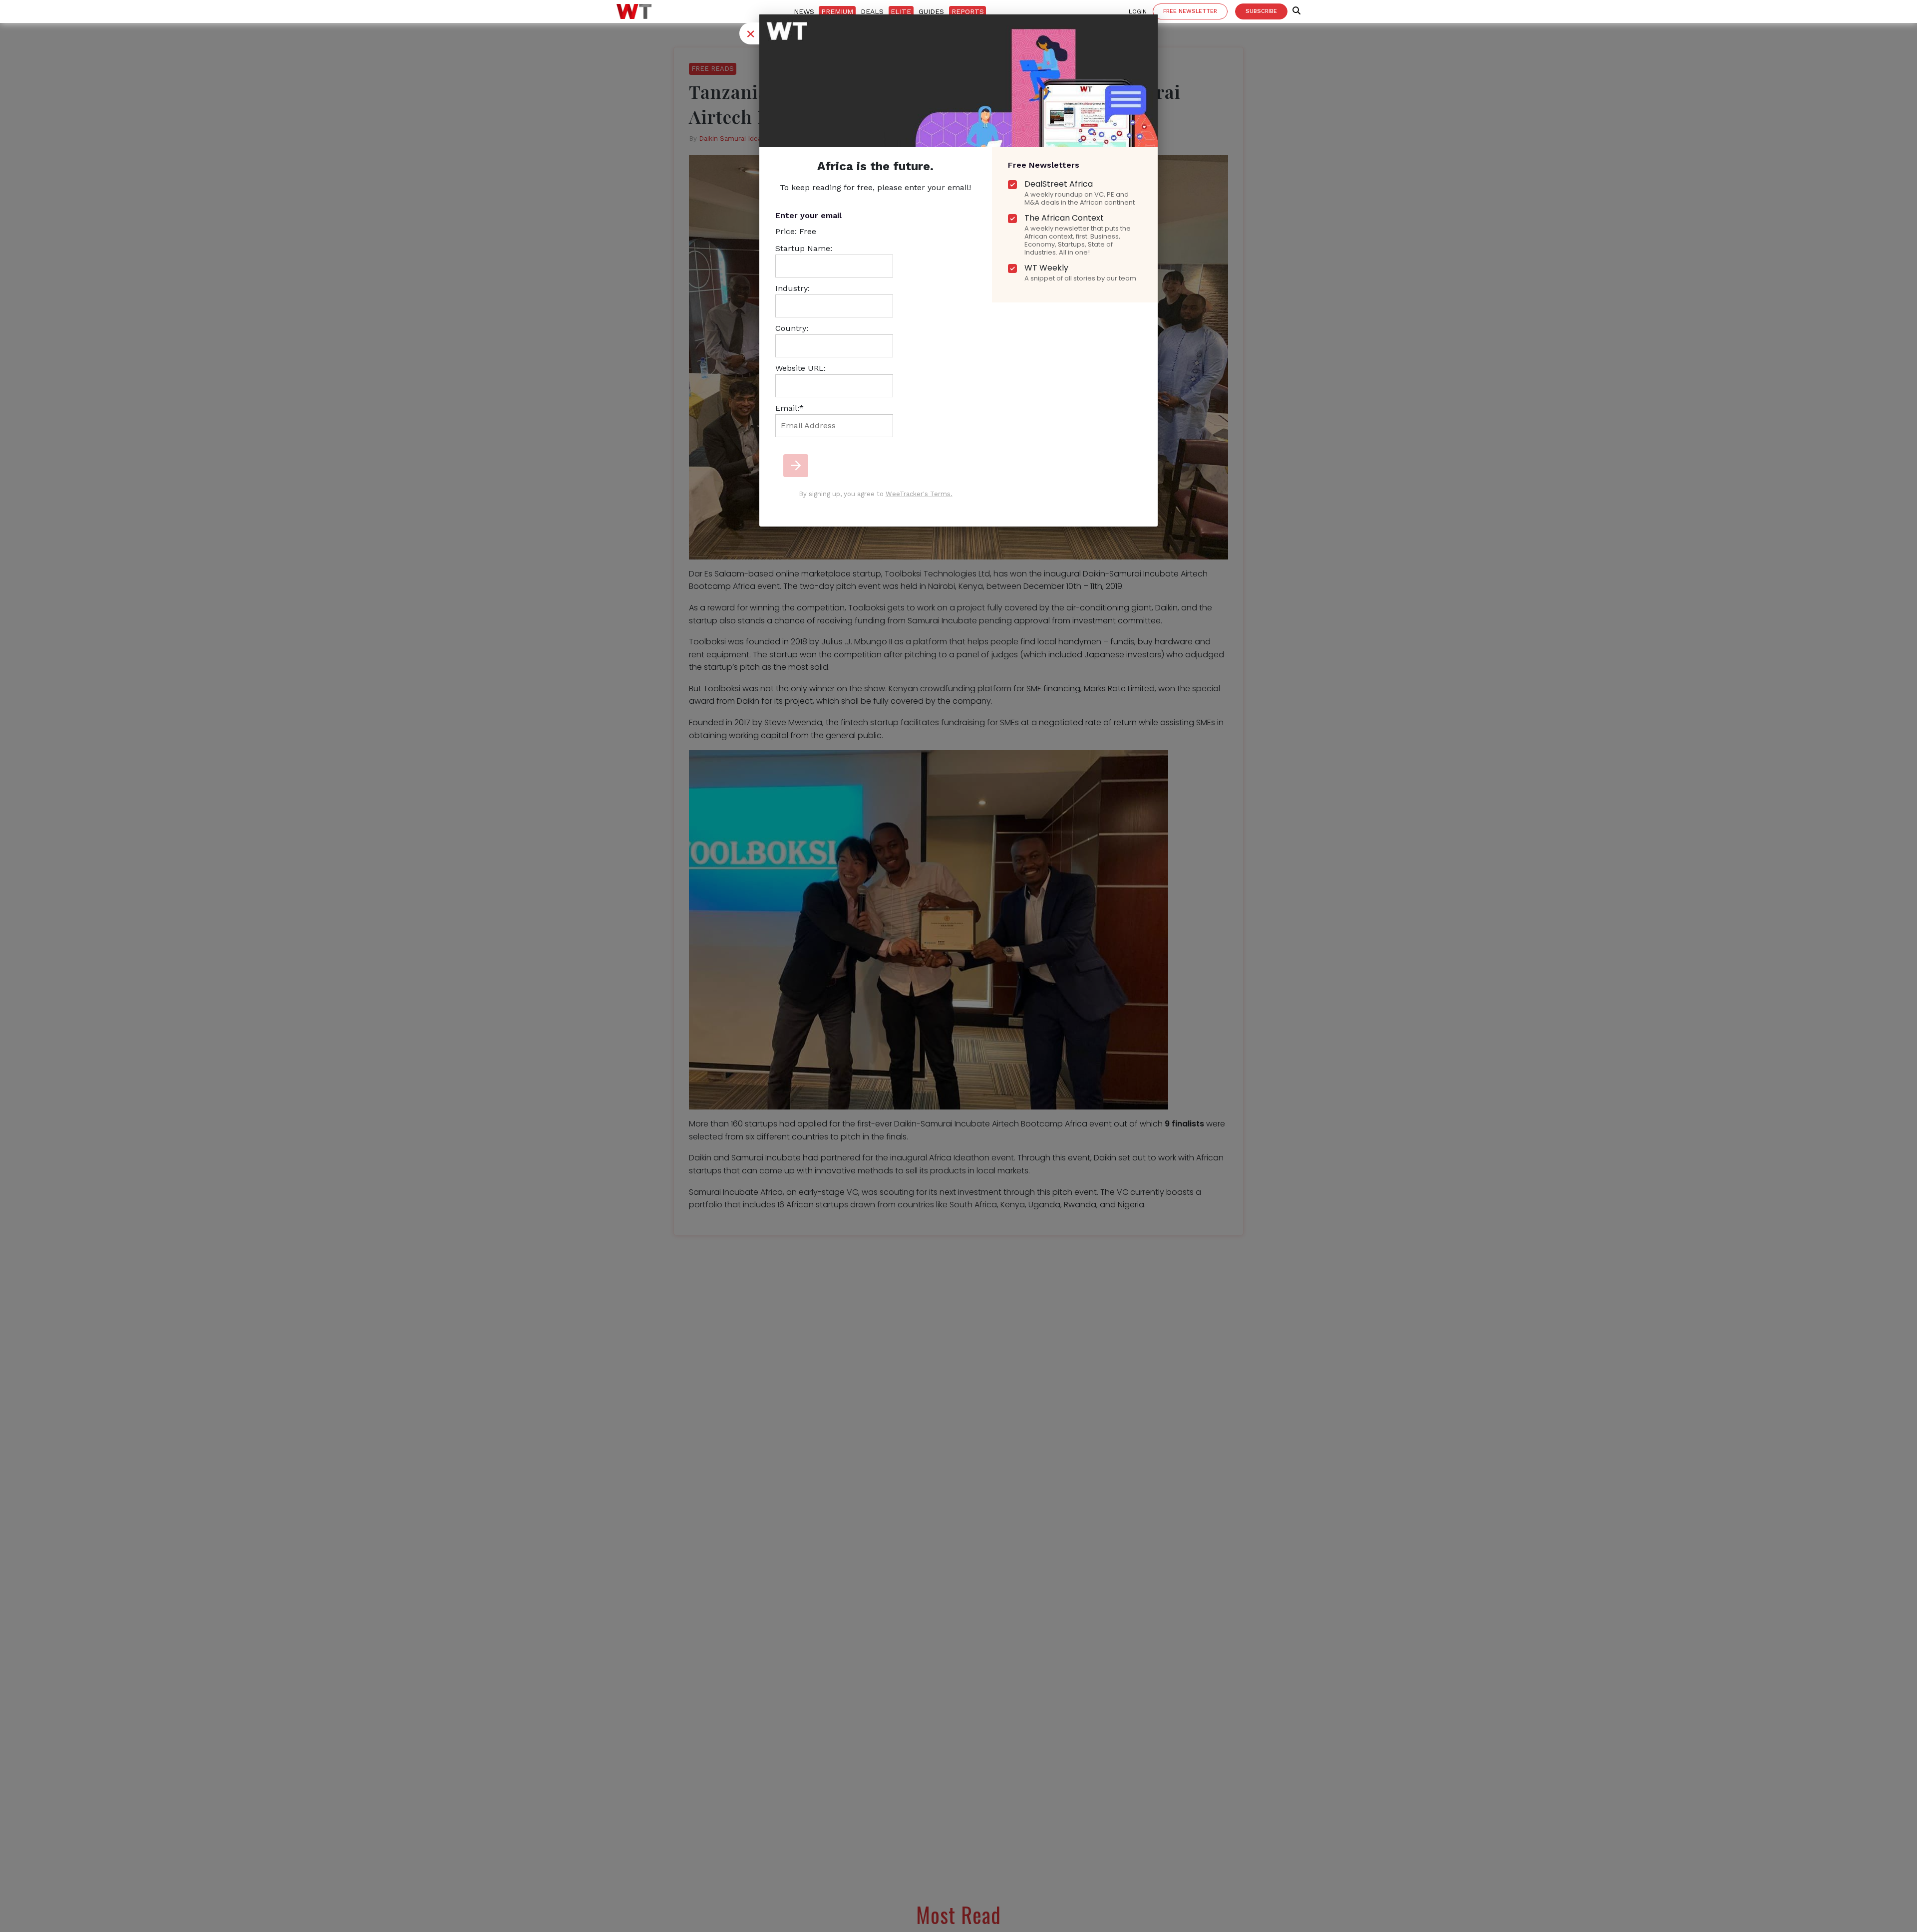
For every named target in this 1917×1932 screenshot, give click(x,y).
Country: (792, 328)
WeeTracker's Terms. (919, 494)
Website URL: (800, 368)
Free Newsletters (1044, 165)
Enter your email (808, 215)
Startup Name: (804, 248)
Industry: (793, 288)
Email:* (790, 408)
